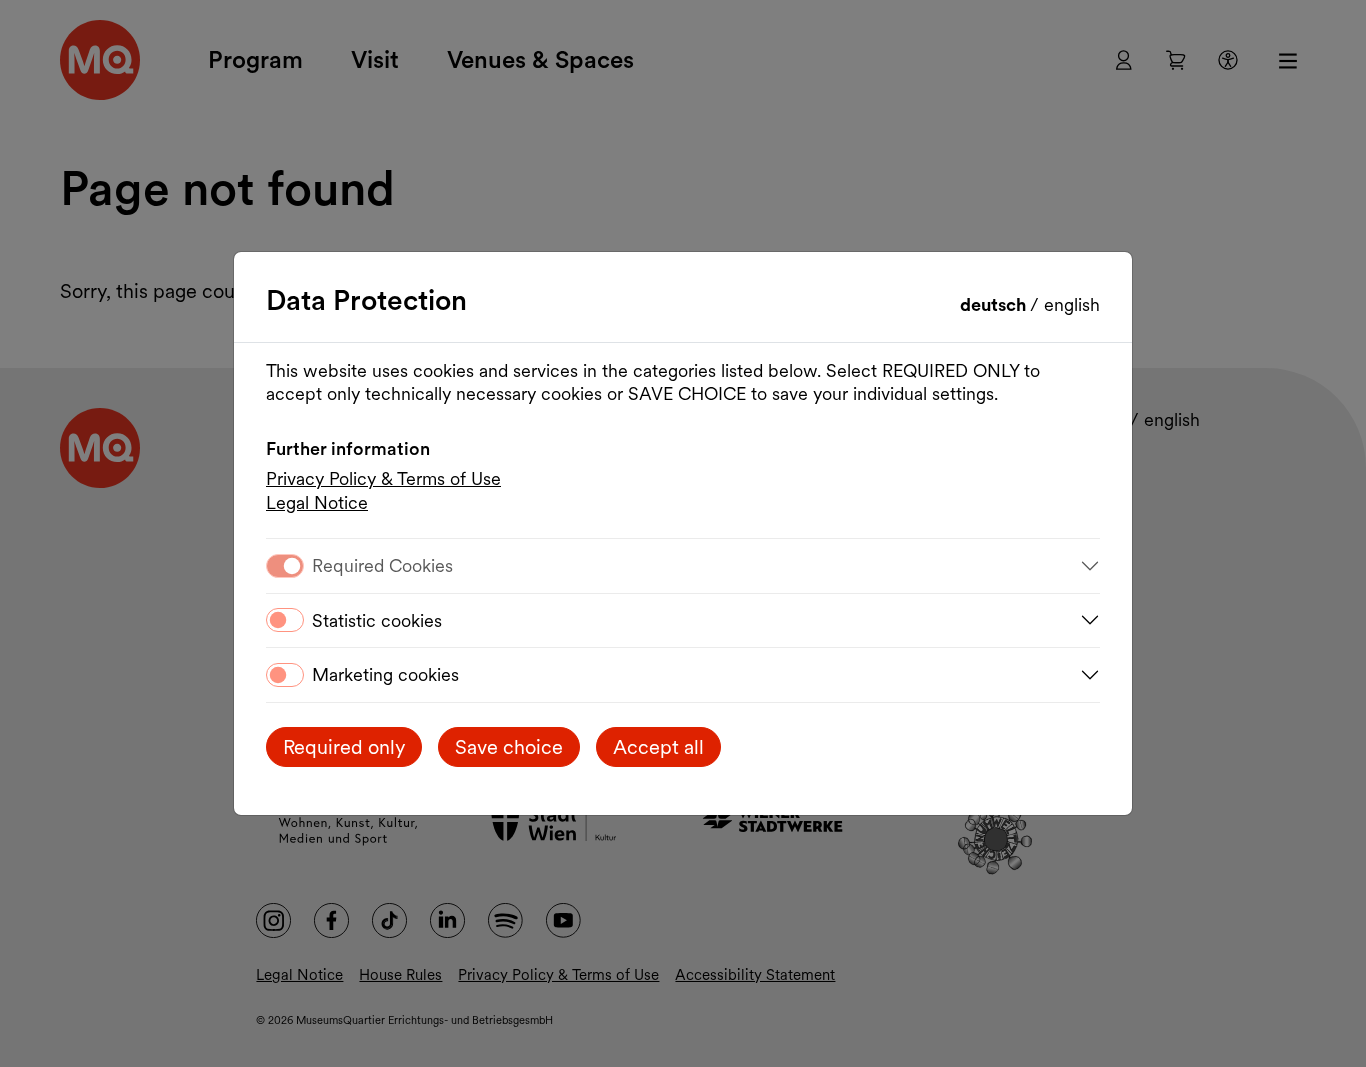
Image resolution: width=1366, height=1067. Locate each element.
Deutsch (995, 304)
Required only (344, 747)
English (1072, 304)
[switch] (285, 620)
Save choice (509, 747)
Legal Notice (317, 502)
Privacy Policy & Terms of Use (383, 478)
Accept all (658, 747)
